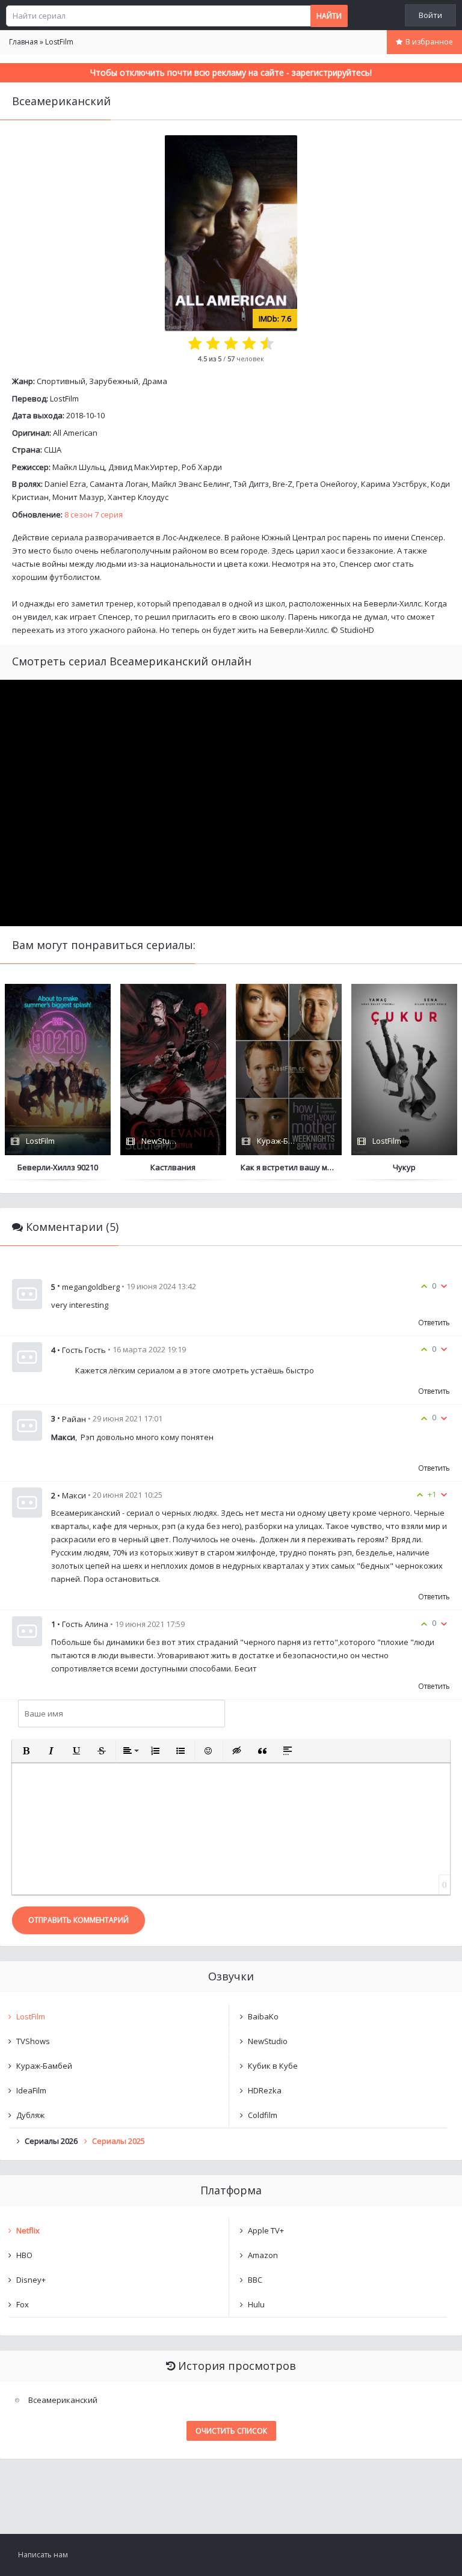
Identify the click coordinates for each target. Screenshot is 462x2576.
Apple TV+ (266, 2230)
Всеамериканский (63, 2400)
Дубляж (30, 2115)
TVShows (33, 2041)
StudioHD (357, 630)
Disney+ (31, 2280)
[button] (26, 1751)
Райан (74, 1419)
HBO (24, 2255)
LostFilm (64, 398)
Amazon (263, 2255)
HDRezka (265, 2090)
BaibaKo (263, 2016)
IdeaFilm (31, 2090)
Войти (430, 15)
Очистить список (231, 2431)
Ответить (434, 1323)
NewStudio (268, 2041)
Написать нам (43, 2555)
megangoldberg (91, 1287)
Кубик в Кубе (273, 2066)
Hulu (256, 2304)
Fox (23, 2304)
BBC (255, 2280)
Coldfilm (263, 2115)
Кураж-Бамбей (44, 2066)
